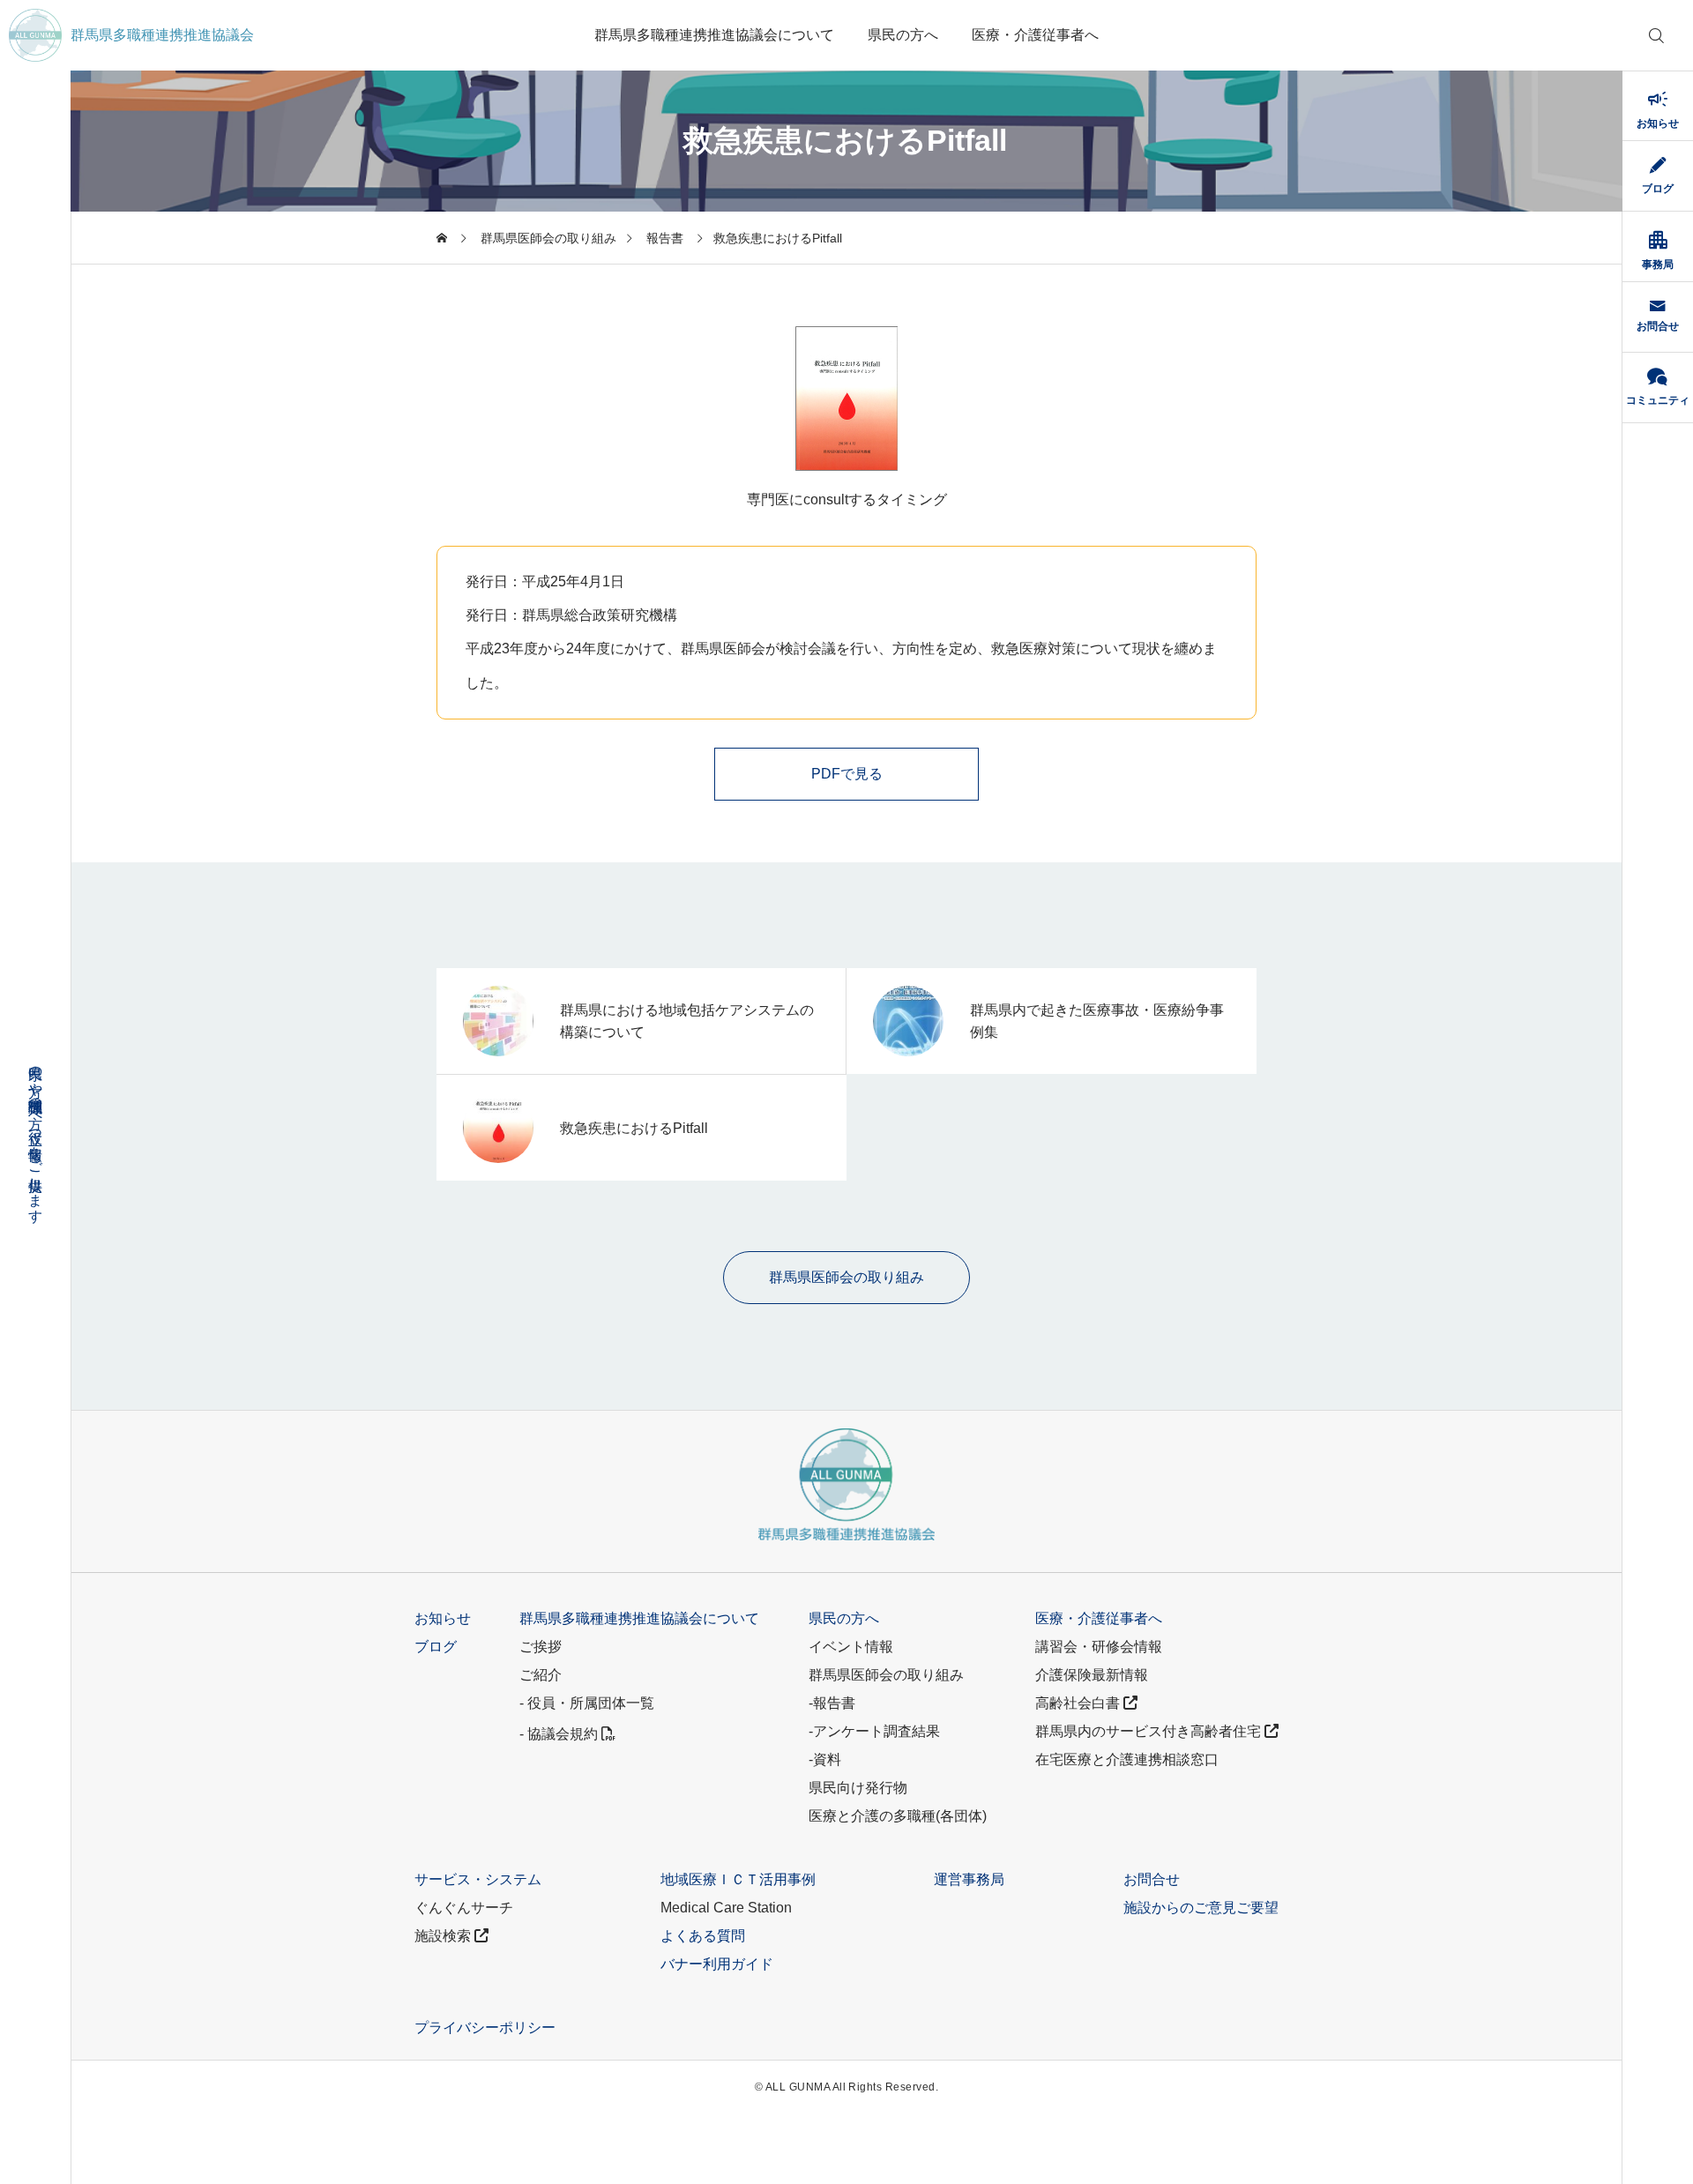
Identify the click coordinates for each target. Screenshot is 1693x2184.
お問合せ (1152, 1879)
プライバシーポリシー (485, 2027)
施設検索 (444, 1936)
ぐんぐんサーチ (464, 1908)
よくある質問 (703, 1936)
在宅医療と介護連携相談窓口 (1127, 1759)
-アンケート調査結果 (874, 1731)
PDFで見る (847, 774)
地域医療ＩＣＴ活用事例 (738, 1879)
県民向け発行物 (858, 1788)
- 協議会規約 (560, 1734)
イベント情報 (851, 1647)
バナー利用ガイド (717, 1964)
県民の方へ (903, 35)
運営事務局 (969, 1879)
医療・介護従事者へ (1035, 35)
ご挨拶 (541, 1647)
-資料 (825, 1759)
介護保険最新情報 (1092, 1675)
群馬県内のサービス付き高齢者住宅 (1150, 1731)
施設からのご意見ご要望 (1201, 1908)
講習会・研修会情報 (1099, 1647)
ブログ (436, 1647)
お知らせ (443, 1618)
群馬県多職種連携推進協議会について (714, 35)
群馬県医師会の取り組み (886, 1675)
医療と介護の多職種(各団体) (898, 1816)
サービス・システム (478, 1879)
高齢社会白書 (1079, 1703)
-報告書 (832, 1703)
